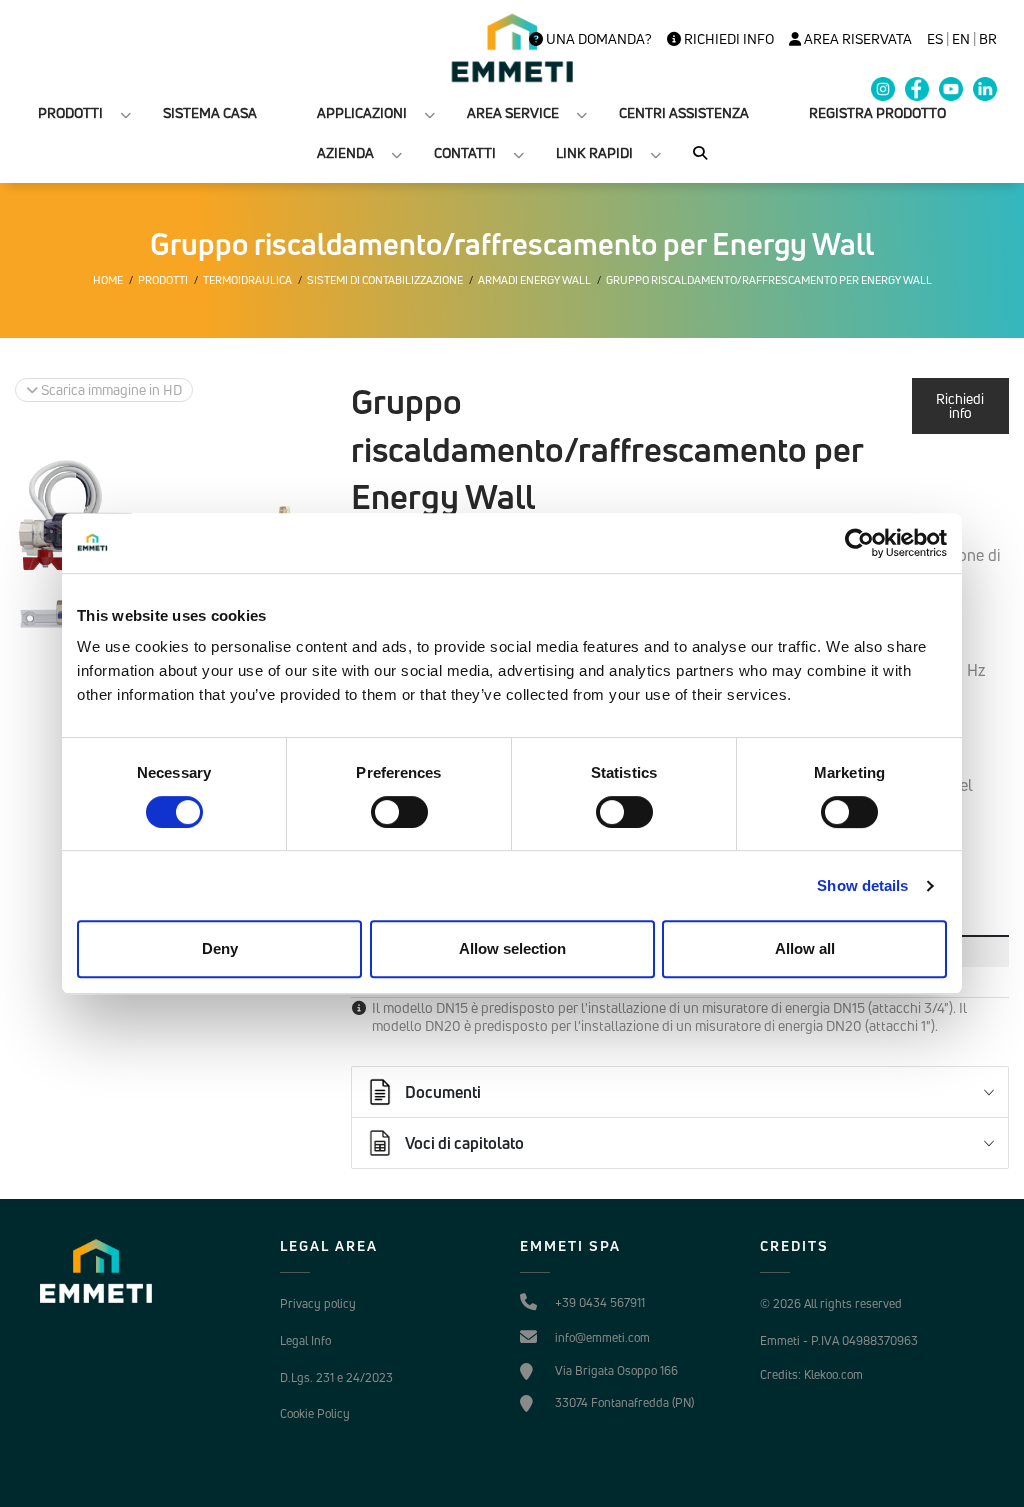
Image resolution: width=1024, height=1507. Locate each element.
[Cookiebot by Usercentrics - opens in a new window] (859, 543)
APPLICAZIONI (362, 112)
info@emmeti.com (602, 1337)
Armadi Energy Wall (534, 280)
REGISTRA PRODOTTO (877, 112)
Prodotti (163, 280)
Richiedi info (727, 39)
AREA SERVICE (513, 112)
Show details (862, 885)
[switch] (399, 812)
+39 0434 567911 (600, 1302)
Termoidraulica (247, 280)
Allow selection (512, 948)
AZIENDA (345, 152)
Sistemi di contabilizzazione (385, 280)
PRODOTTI (70, 112)
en (961, 39)
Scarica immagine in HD (110, 389)
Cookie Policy (315, 1413)
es (935, 39)
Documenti (443, 1092)
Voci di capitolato (464, 1143)
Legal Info (305, 1340)
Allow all (805, 948)
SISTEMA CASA (210, 112)
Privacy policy (318, 1303)
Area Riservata (856, 39)
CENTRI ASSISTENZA (684, 112)
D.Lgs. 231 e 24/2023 (336, 1377)
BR (988, 39)
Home (108, 280)
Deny (220, 948)
